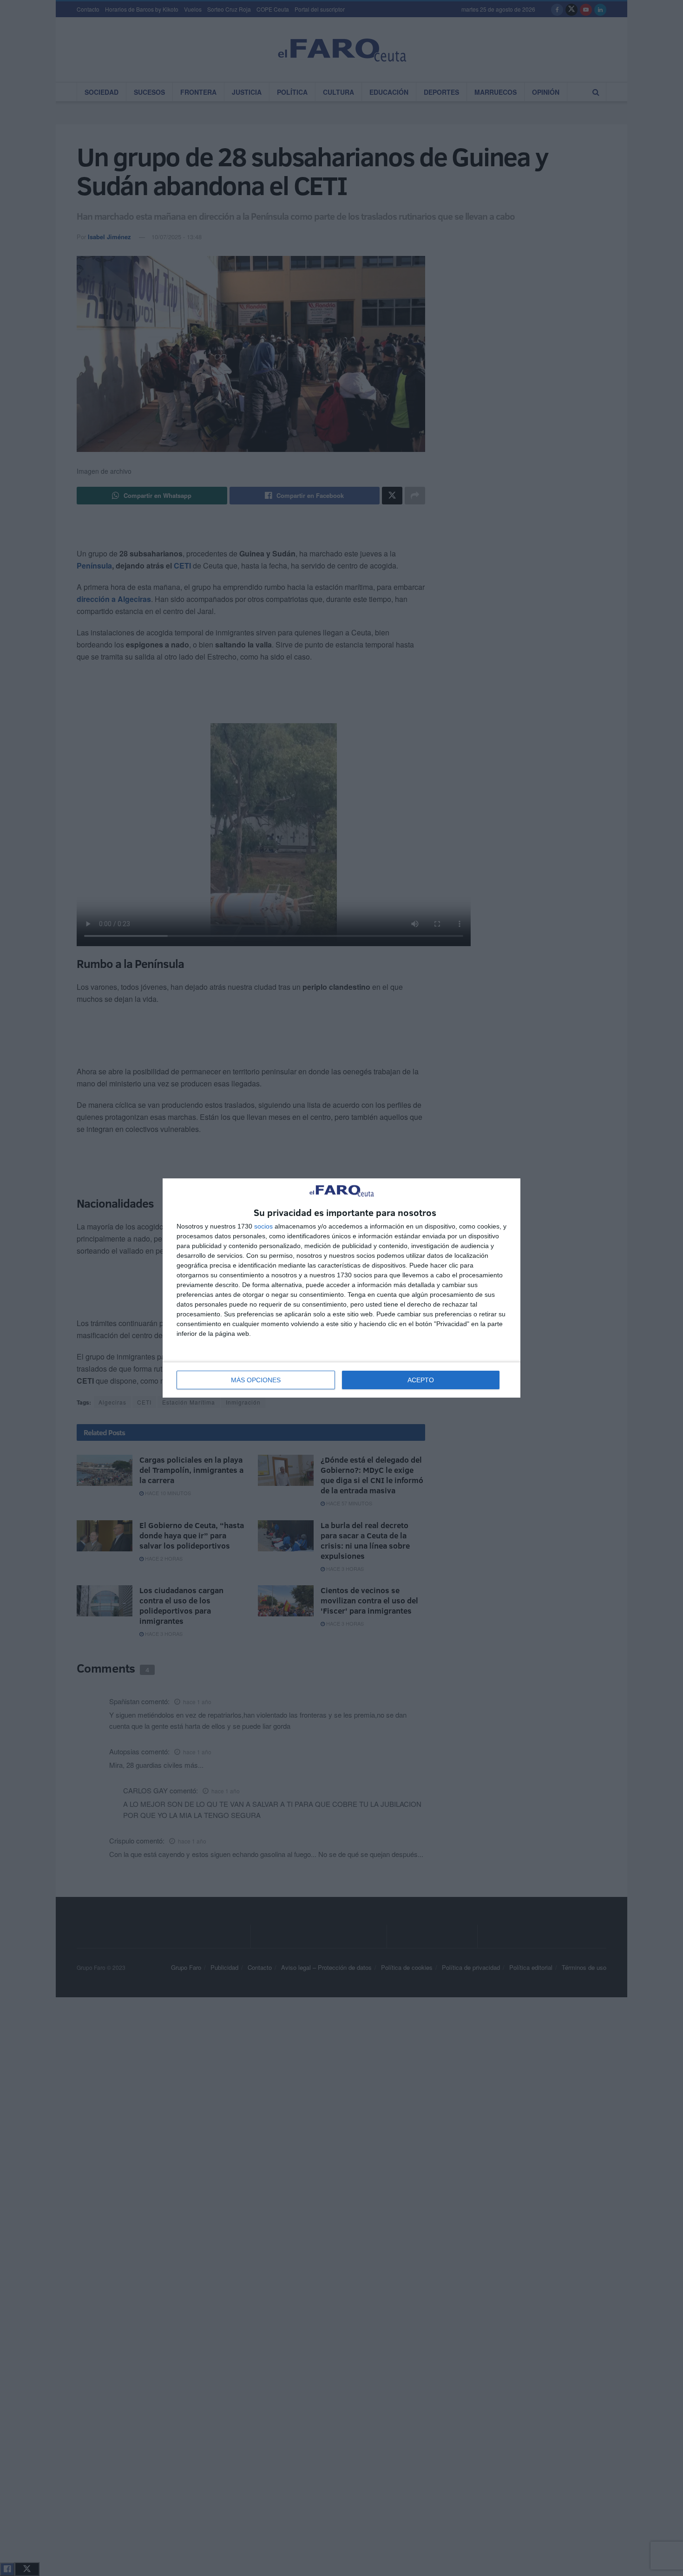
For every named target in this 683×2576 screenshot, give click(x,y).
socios (263, 1226)
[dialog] (341, 1288)
